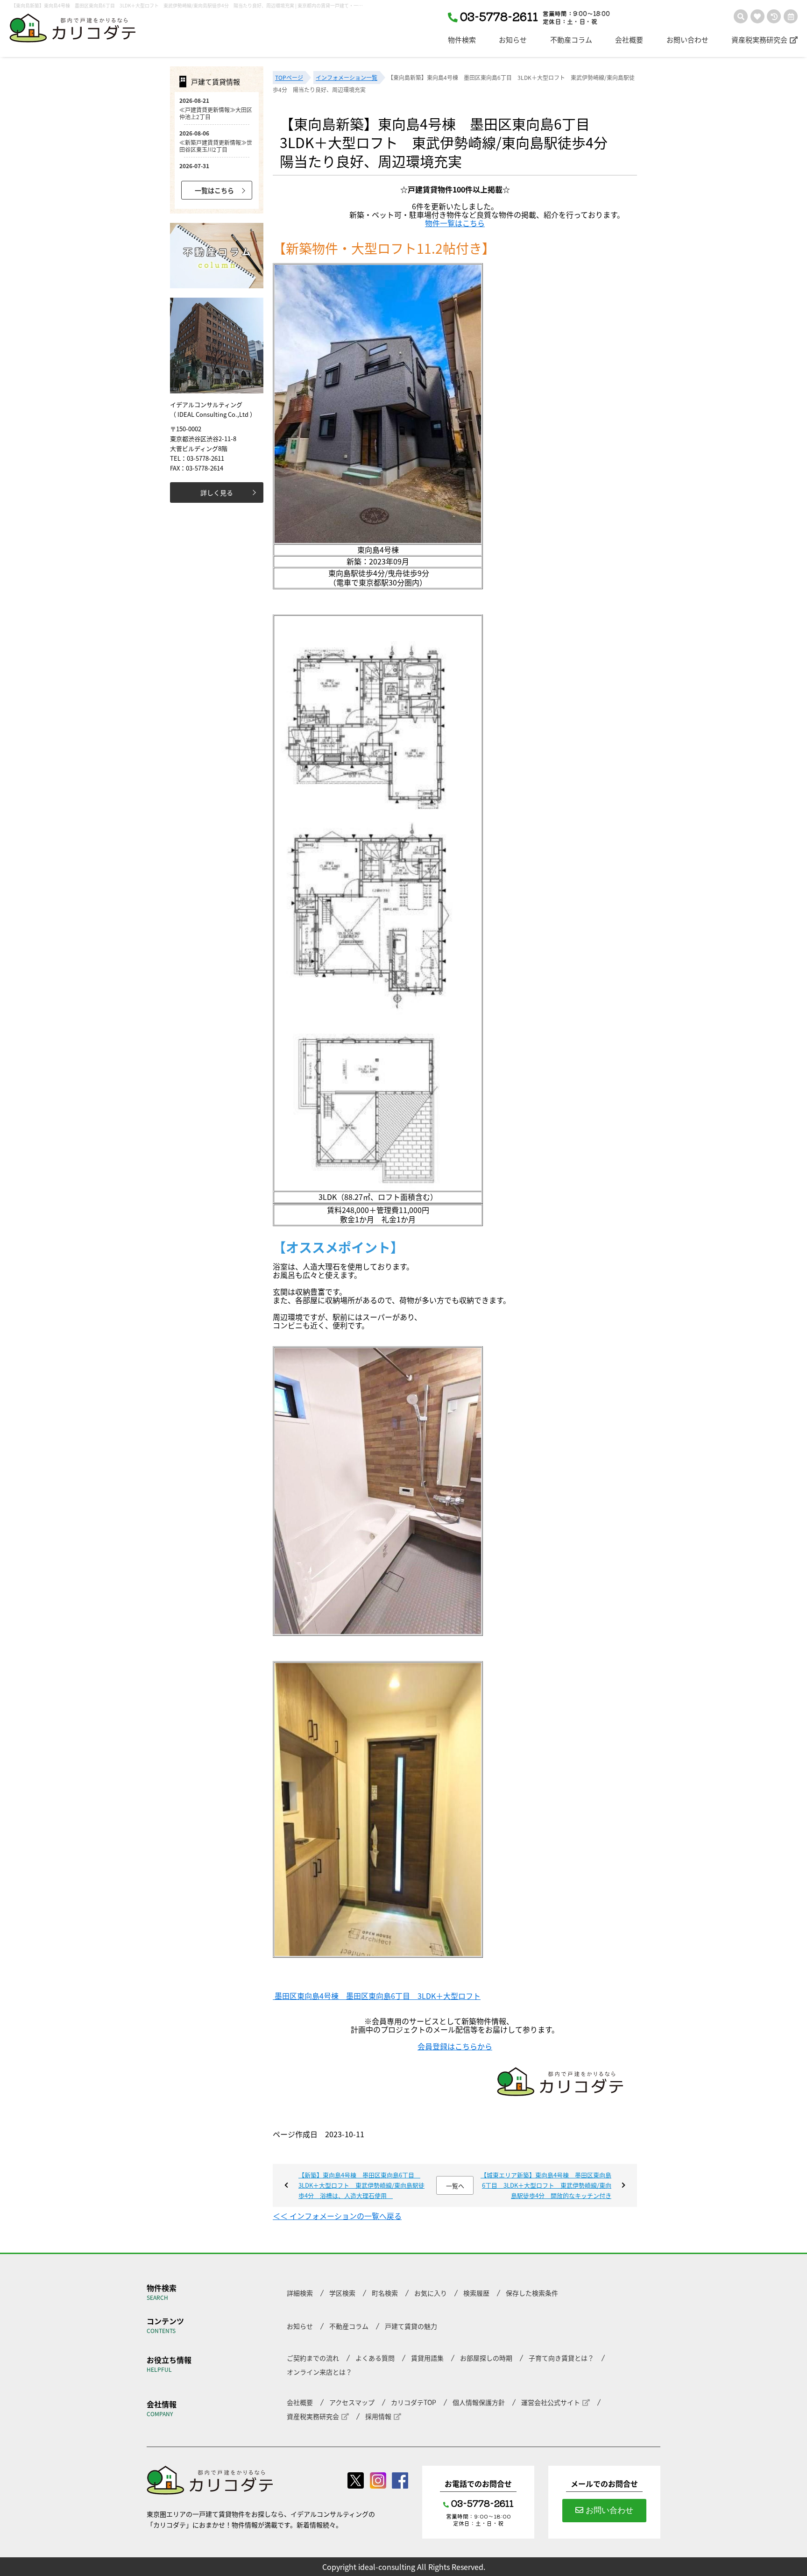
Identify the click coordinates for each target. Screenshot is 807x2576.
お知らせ (513, 40)
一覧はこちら (214, 190)
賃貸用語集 (427, 2358)
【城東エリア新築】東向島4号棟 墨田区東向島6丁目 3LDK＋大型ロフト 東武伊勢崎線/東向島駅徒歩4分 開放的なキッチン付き (546, 2185)
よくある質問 (375, 2358)
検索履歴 (476, 2293)
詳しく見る (217, 492)
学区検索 (342, 2293)
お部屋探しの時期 (486, 2358)
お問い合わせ (687, 40)
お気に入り (431, 2293)
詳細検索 (300, 2293)
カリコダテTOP (414, 2402)
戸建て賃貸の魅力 (411, 2326)
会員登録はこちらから (455, 2046)
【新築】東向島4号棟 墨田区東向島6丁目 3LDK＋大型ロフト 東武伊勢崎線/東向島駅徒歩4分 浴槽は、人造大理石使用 (361, 2185)
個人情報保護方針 (479, 2402)
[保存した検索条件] (774, 16)
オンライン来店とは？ (319, 2372)
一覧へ (455, 2186)
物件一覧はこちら (455, 223)
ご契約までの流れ (313, 2358)
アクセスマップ (352, 2402)
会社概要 (629, 40)
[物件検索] (741, 16)
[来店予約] (791, 16)
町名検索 (385, 2293)
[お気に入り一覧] (757, 16)
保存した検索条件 (532, 2293)
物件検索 (462, 40)
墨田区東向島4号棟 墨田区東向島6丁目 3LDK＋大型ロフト (377, 1996)
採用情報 (378, 2416)
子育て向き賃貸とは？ (561, 2358)
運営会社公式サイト (551, 2402)
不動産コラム (571, 40)
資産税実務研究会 (759, 40)
